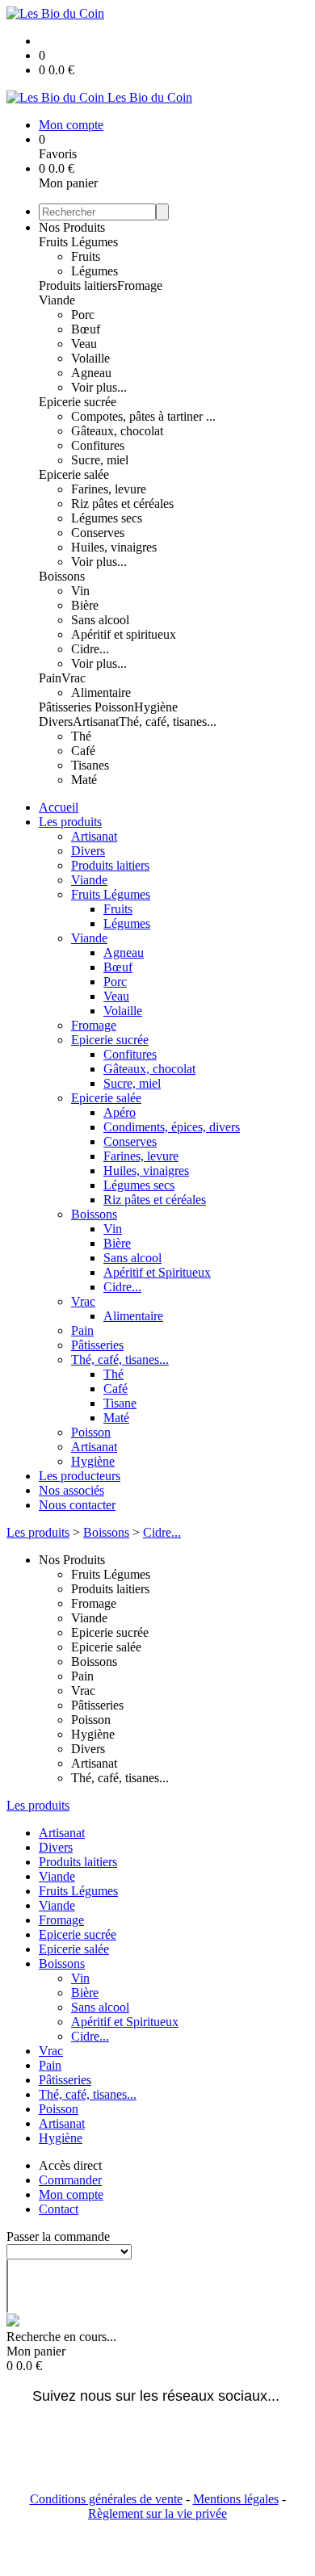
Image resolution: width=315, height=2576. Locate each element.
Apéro (120, 1112)
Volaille (90, 358)
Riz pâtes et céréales (122, 503)
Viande (57, 300)
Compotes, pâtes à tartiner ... (143, 416)
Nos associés (71, 1490)
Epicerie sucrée (78, 402)
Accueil (59, 807)
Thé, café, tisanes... (168, 722)
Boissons (62, 576)
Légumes (94, 271)
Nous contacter (77, 1505)
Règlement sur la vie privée (157, 2513)
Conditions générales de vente (106, 2499)
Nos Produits (72, 227)
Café (83, 751)
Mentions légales (236, 2499)
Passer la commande (58, 2236)
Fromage (140, 285)
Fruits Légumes (78, 242)
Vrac (73, 678)
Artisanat (96, 722)
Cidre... (90, 649)
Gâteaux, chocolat (117, 431)
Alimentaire (101, 692)
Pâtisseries (67, 707)
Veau (84, 344)
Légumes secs (107, 518)
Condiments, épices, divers (172, 1127)
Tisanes (90, 765)
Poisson (114, 707)
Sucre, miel (100, 460)
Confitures (98, 445)
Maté (84, 780)
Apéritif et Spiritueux (157, 1272)
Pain (50, 678)
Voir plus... (99, 387)
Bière (85, 605)
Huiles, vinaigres (114, 547)
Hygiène (156, 707)
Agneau (91, 373)
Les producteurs (80, 1476)
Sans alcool (100, 620)
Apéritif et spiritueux (124, 634)
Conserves (98, 533)
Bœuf (86, 329)
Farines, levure (109, 489)
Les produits (70, 822)
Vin (80, 591)
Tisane (120, 1403)
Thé (81, 736)
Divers (56, 722)
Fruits (86, 256)
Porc (83, 315)
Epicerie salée (74, 474)
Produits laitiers (78, 285)
